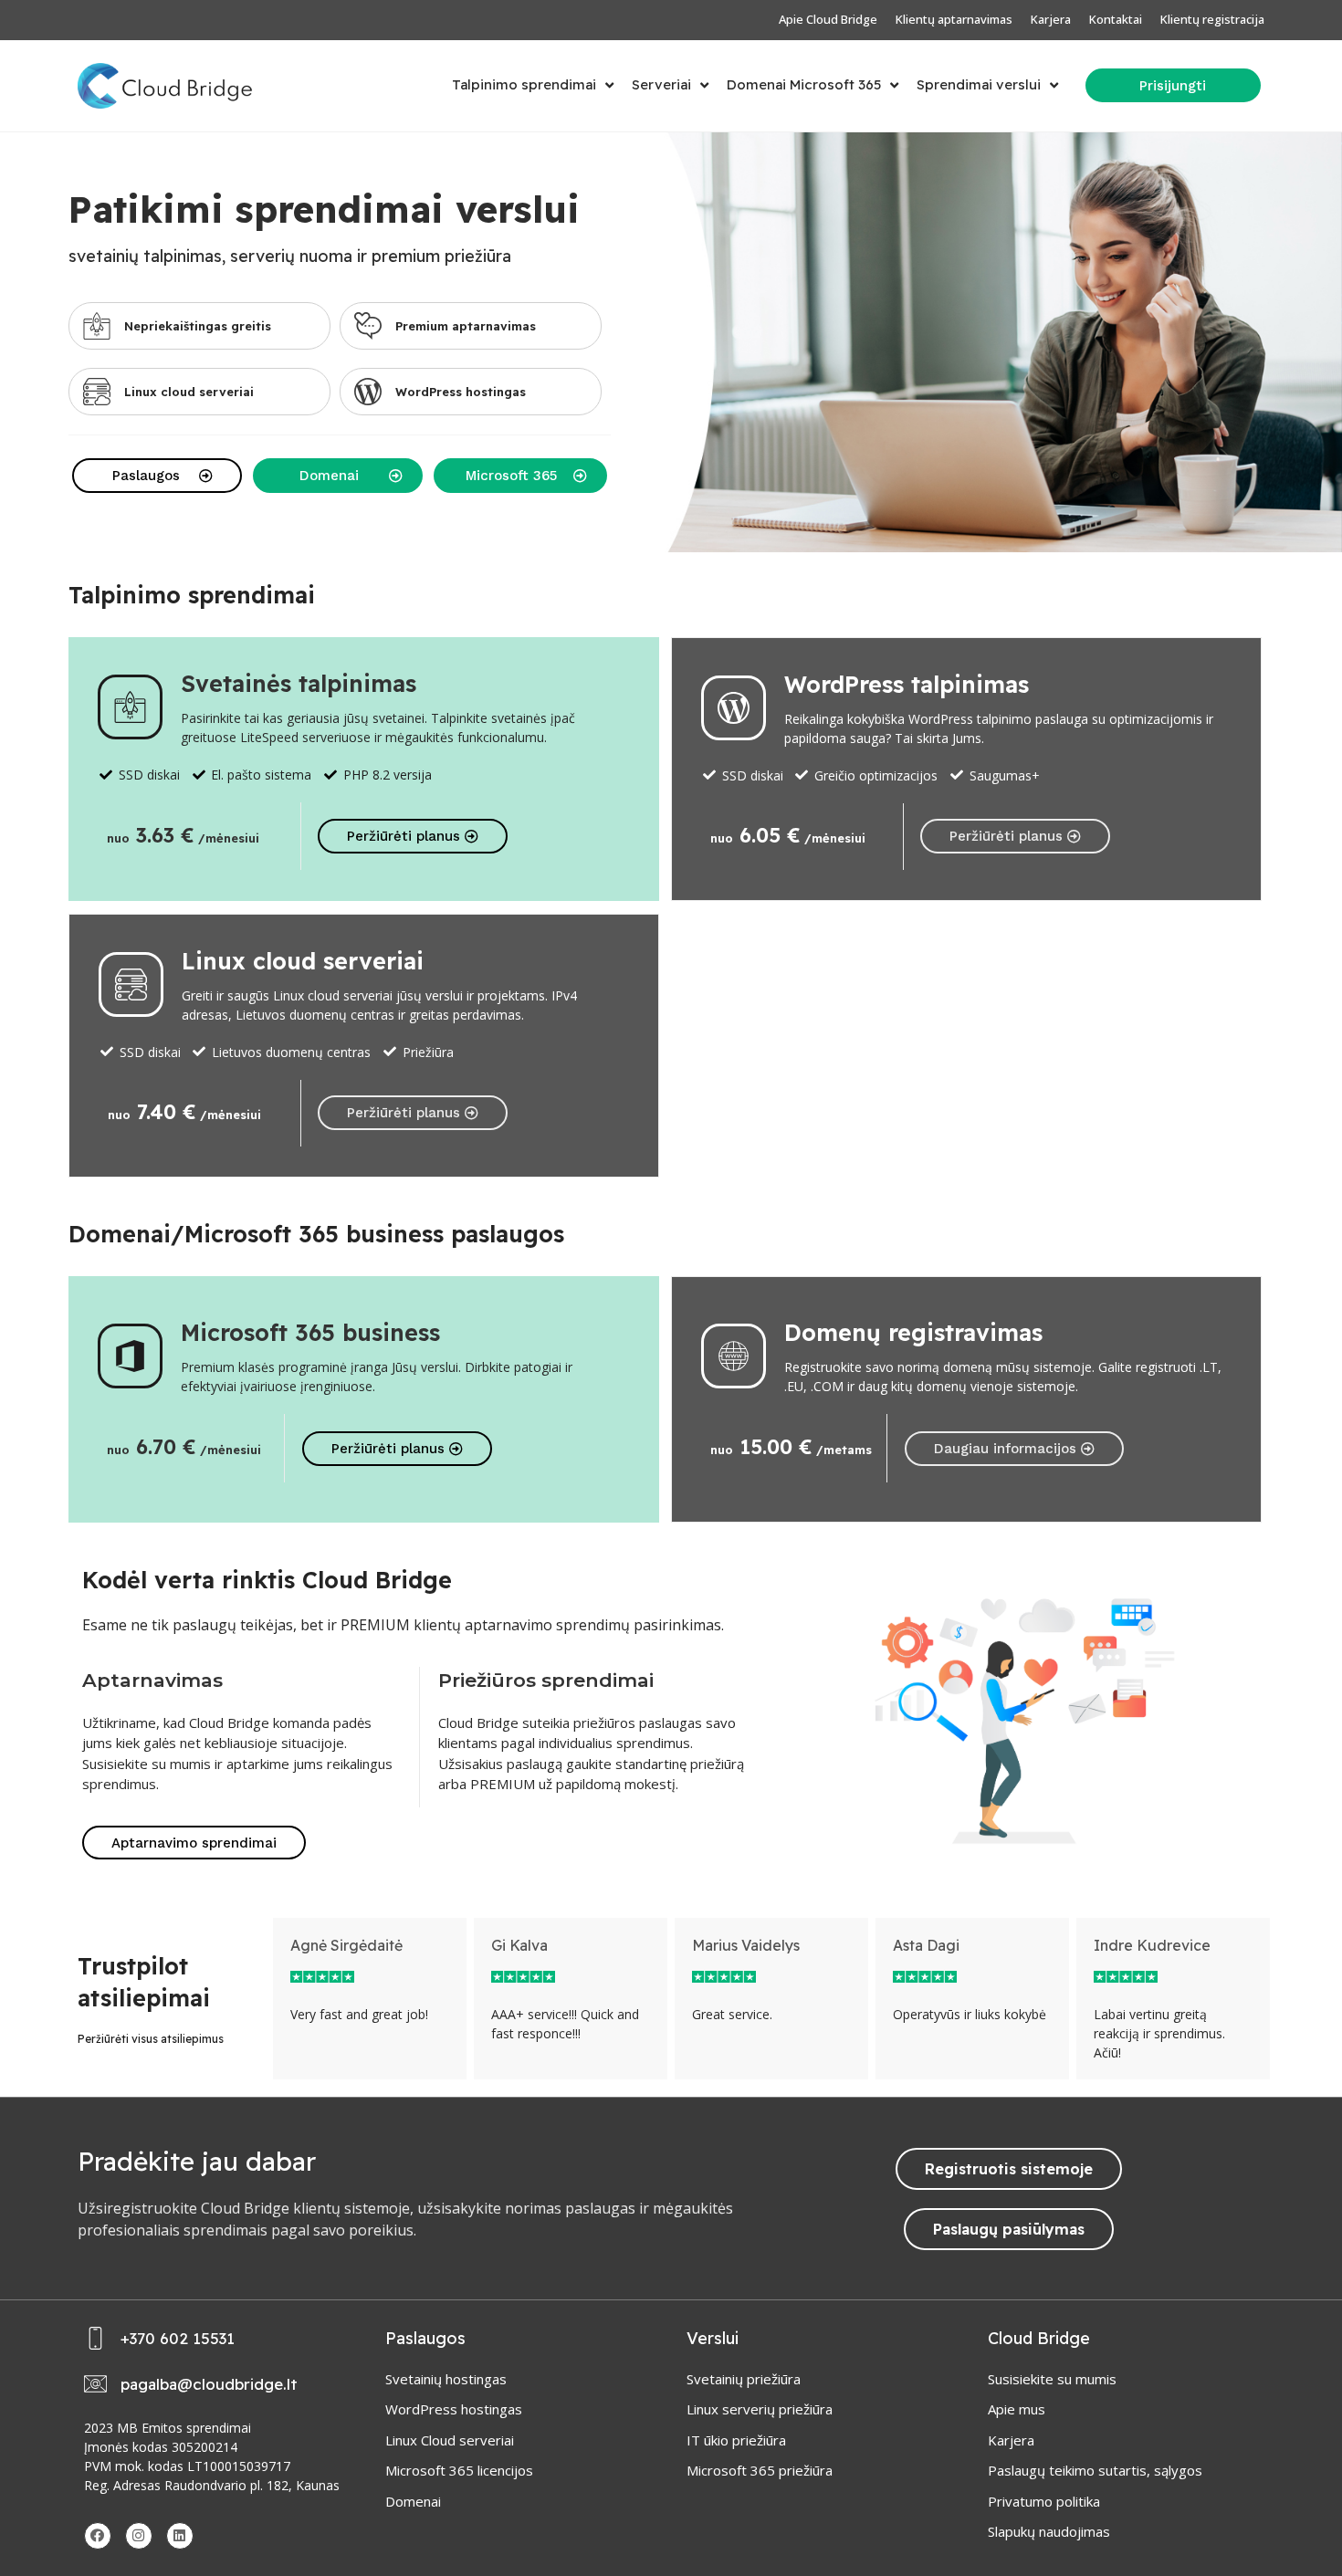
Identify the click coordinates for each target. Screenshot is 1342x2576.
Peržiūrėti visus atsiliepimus (151, 2039)
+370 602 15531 (178, 2338)
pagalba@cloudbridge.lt (209, 2384)
